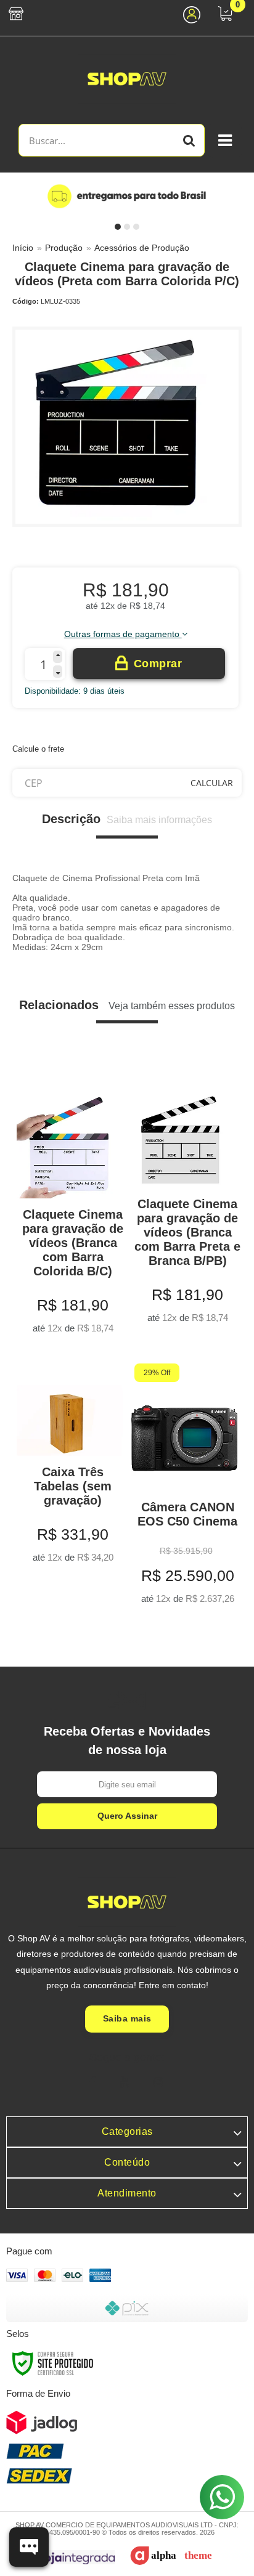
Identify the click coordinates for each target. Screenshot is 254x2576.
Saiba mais (127, 2018)
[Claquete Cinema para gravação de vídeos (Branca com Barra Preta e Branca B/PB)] (184, 1200)
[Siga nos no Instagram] (158, 2082)
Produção (64, 248)
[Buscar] (189, 140)
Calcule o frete (38, 749)
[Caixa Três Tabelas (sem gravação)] (70, 1466)
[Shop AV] (127, 79)
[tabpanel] (127, 196)
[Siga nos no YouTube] (125, 2082)
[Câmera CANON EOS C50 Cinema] (184, 1487)
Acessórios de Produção (142, 248)
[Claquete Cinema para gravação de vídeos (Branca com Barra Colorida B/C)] (70, 1205)
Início (23, 248)
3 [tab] (136, 227)
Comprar (158, 664)
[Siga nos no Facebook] (92, 2082)
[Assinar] (127, 1816)
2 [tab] (127, 227)
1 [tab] (118, 227)
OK (212, 783)
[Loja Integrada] (68, 2557)
